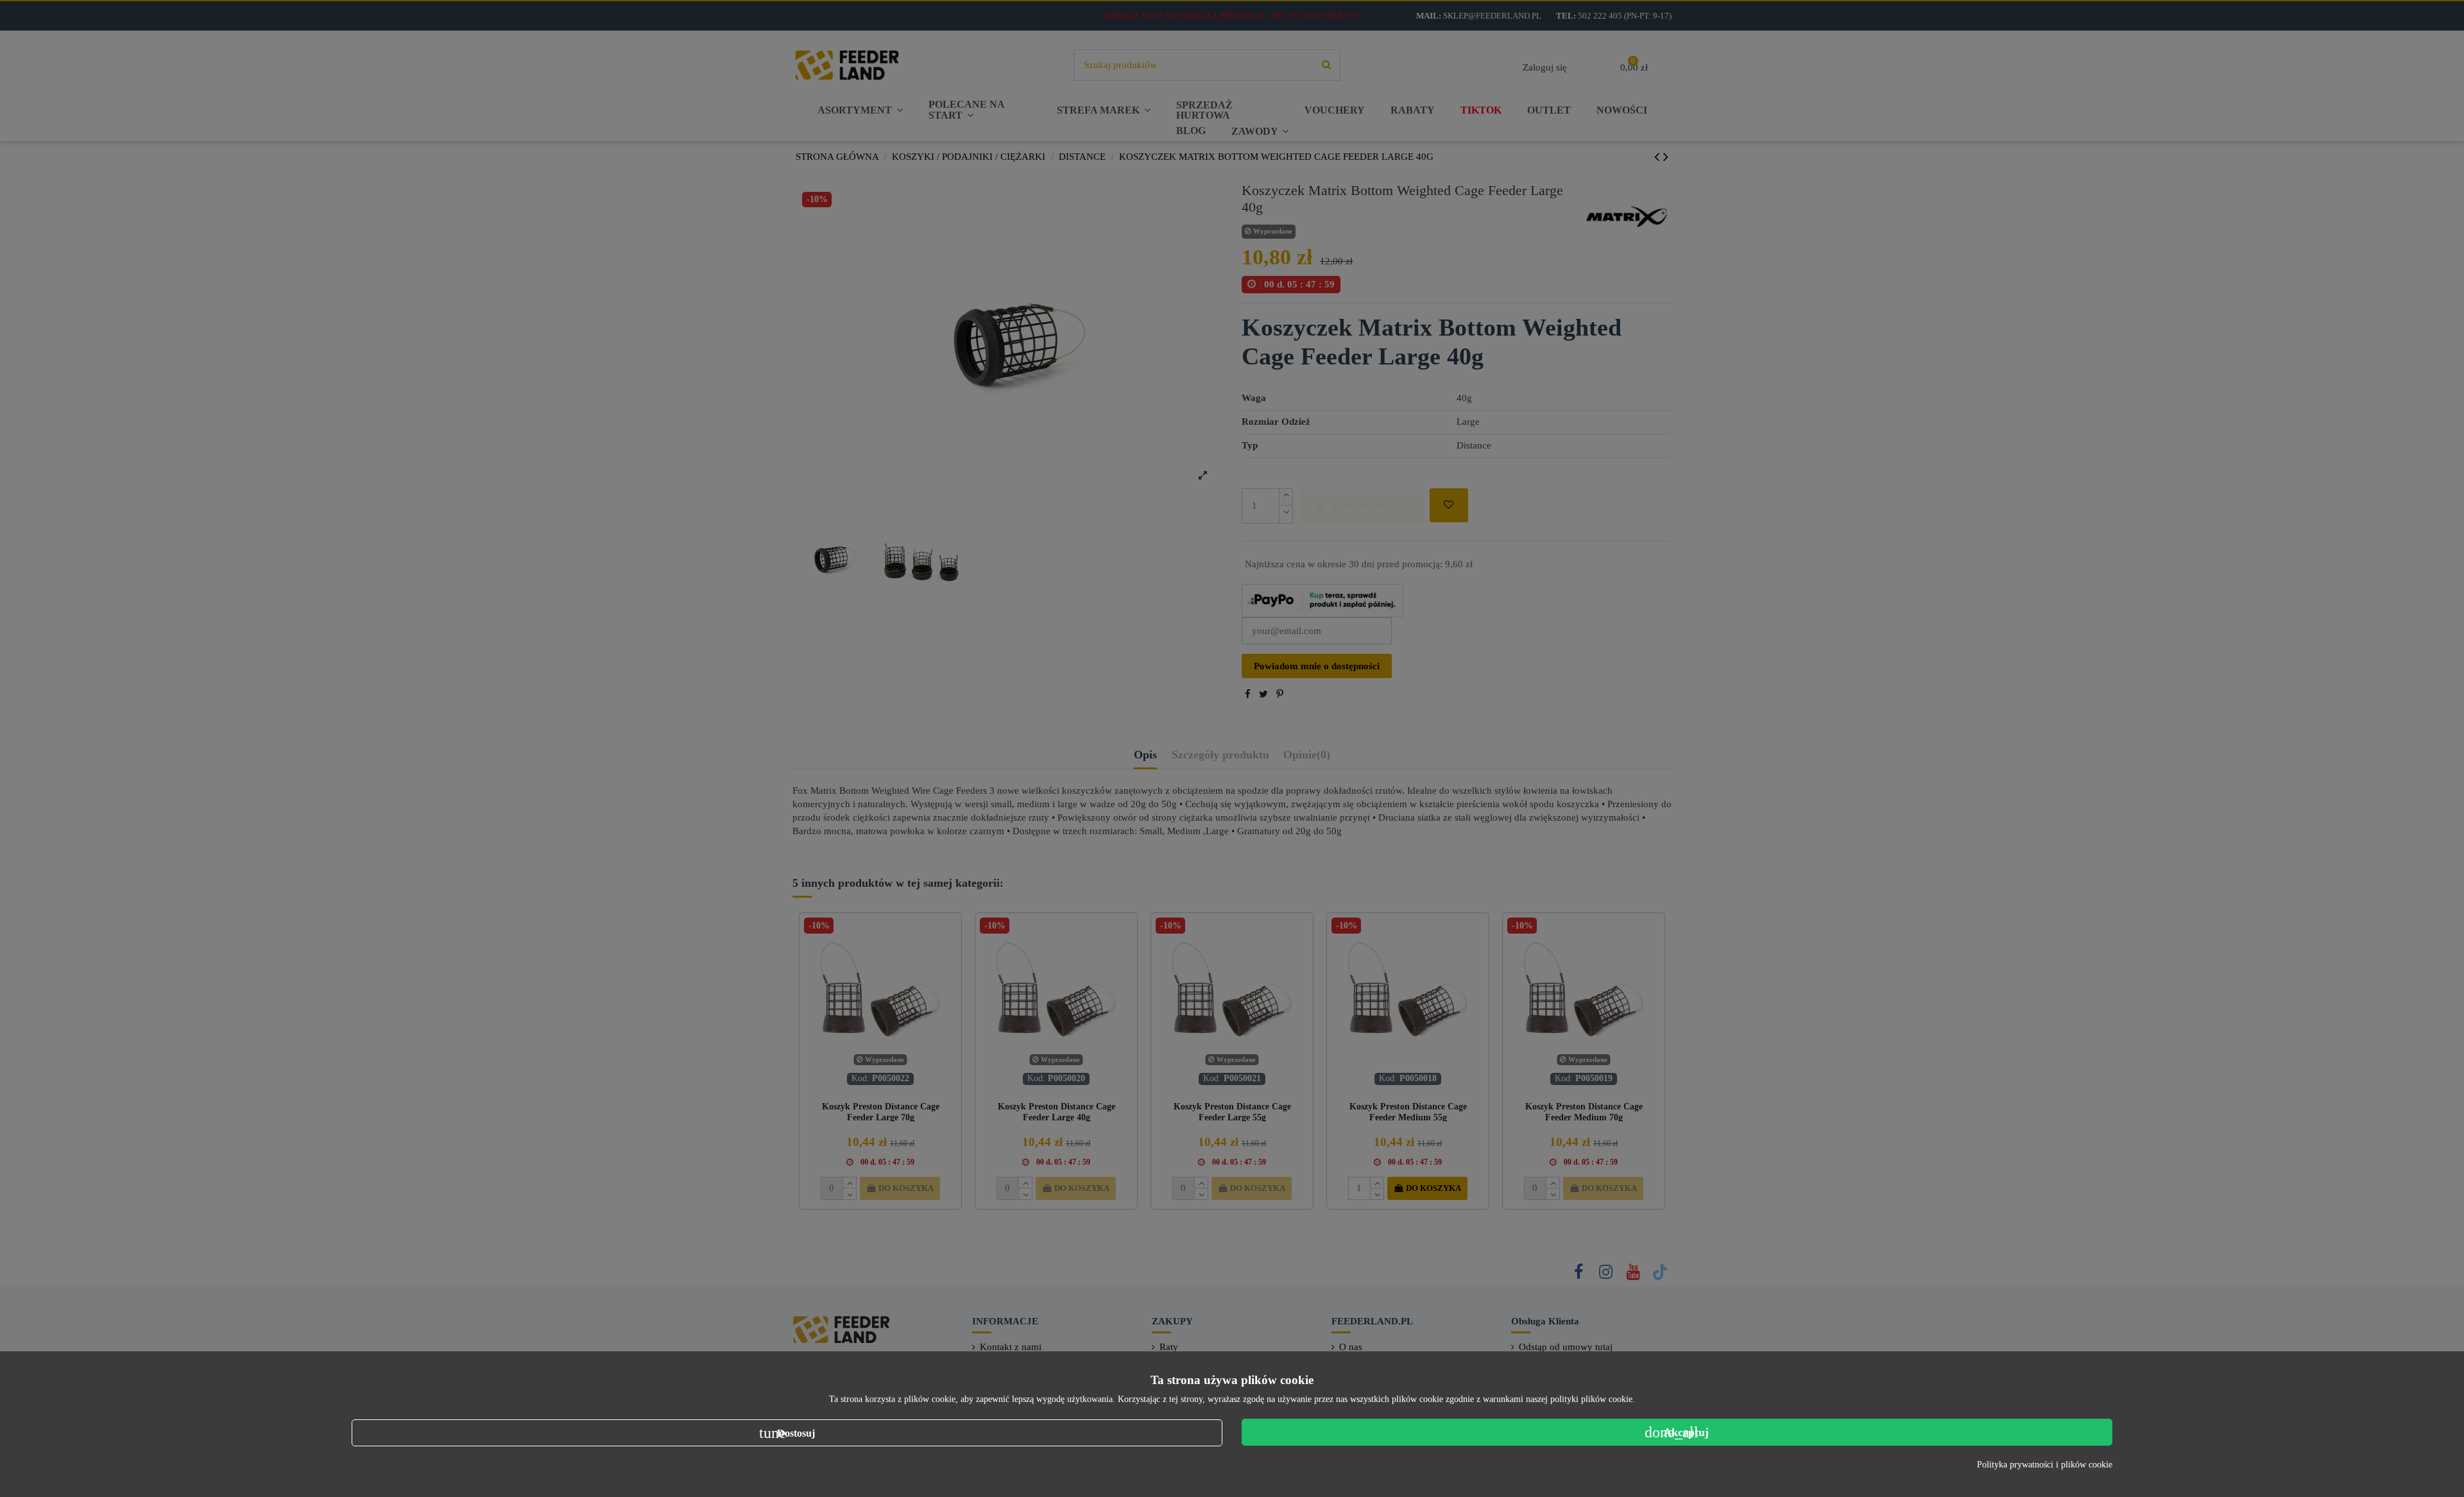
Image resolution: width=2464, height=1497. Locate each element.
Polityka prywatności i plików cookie (2045, 1465)
